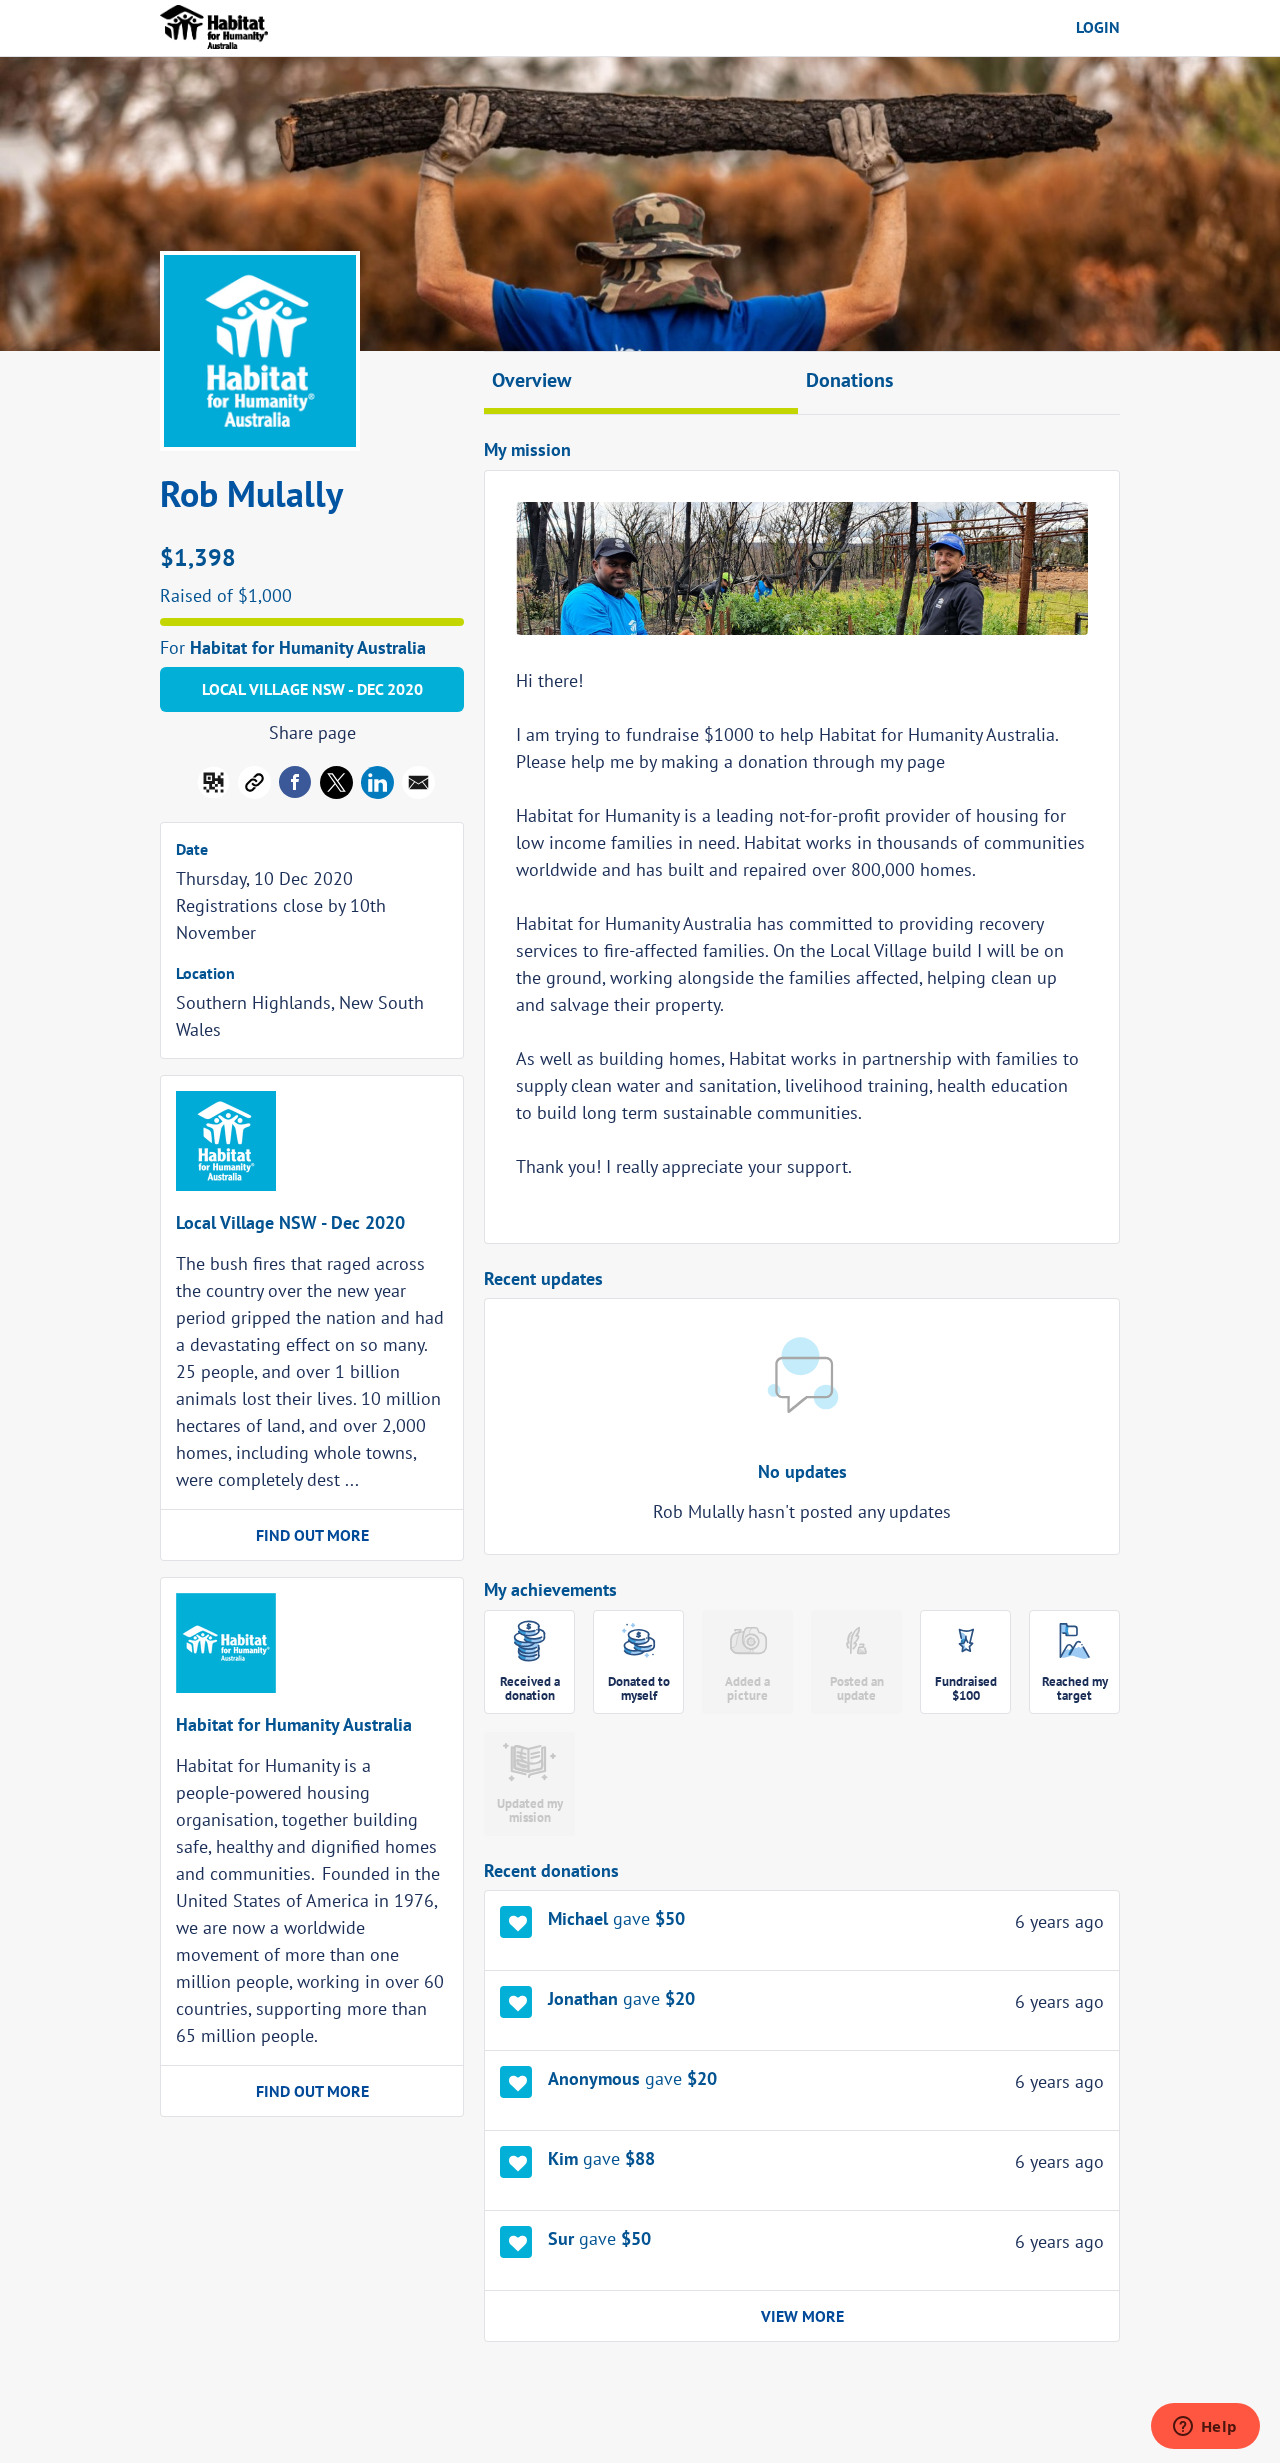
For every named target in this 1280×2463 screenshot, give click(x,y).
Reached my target (1075, 1689)
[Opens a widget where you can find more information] (1205, 2428)
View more (802, 2316)
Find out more (312, 1535)
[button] (418, 786)
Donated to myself (639, 1689)
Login (1098, 27)
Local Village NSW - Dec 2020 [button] (312, 689)
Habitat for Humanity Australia (308, 647)
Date (192, 849)
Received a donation (530, 1689)
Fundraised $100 (966, 1689)
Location (205, 973)
